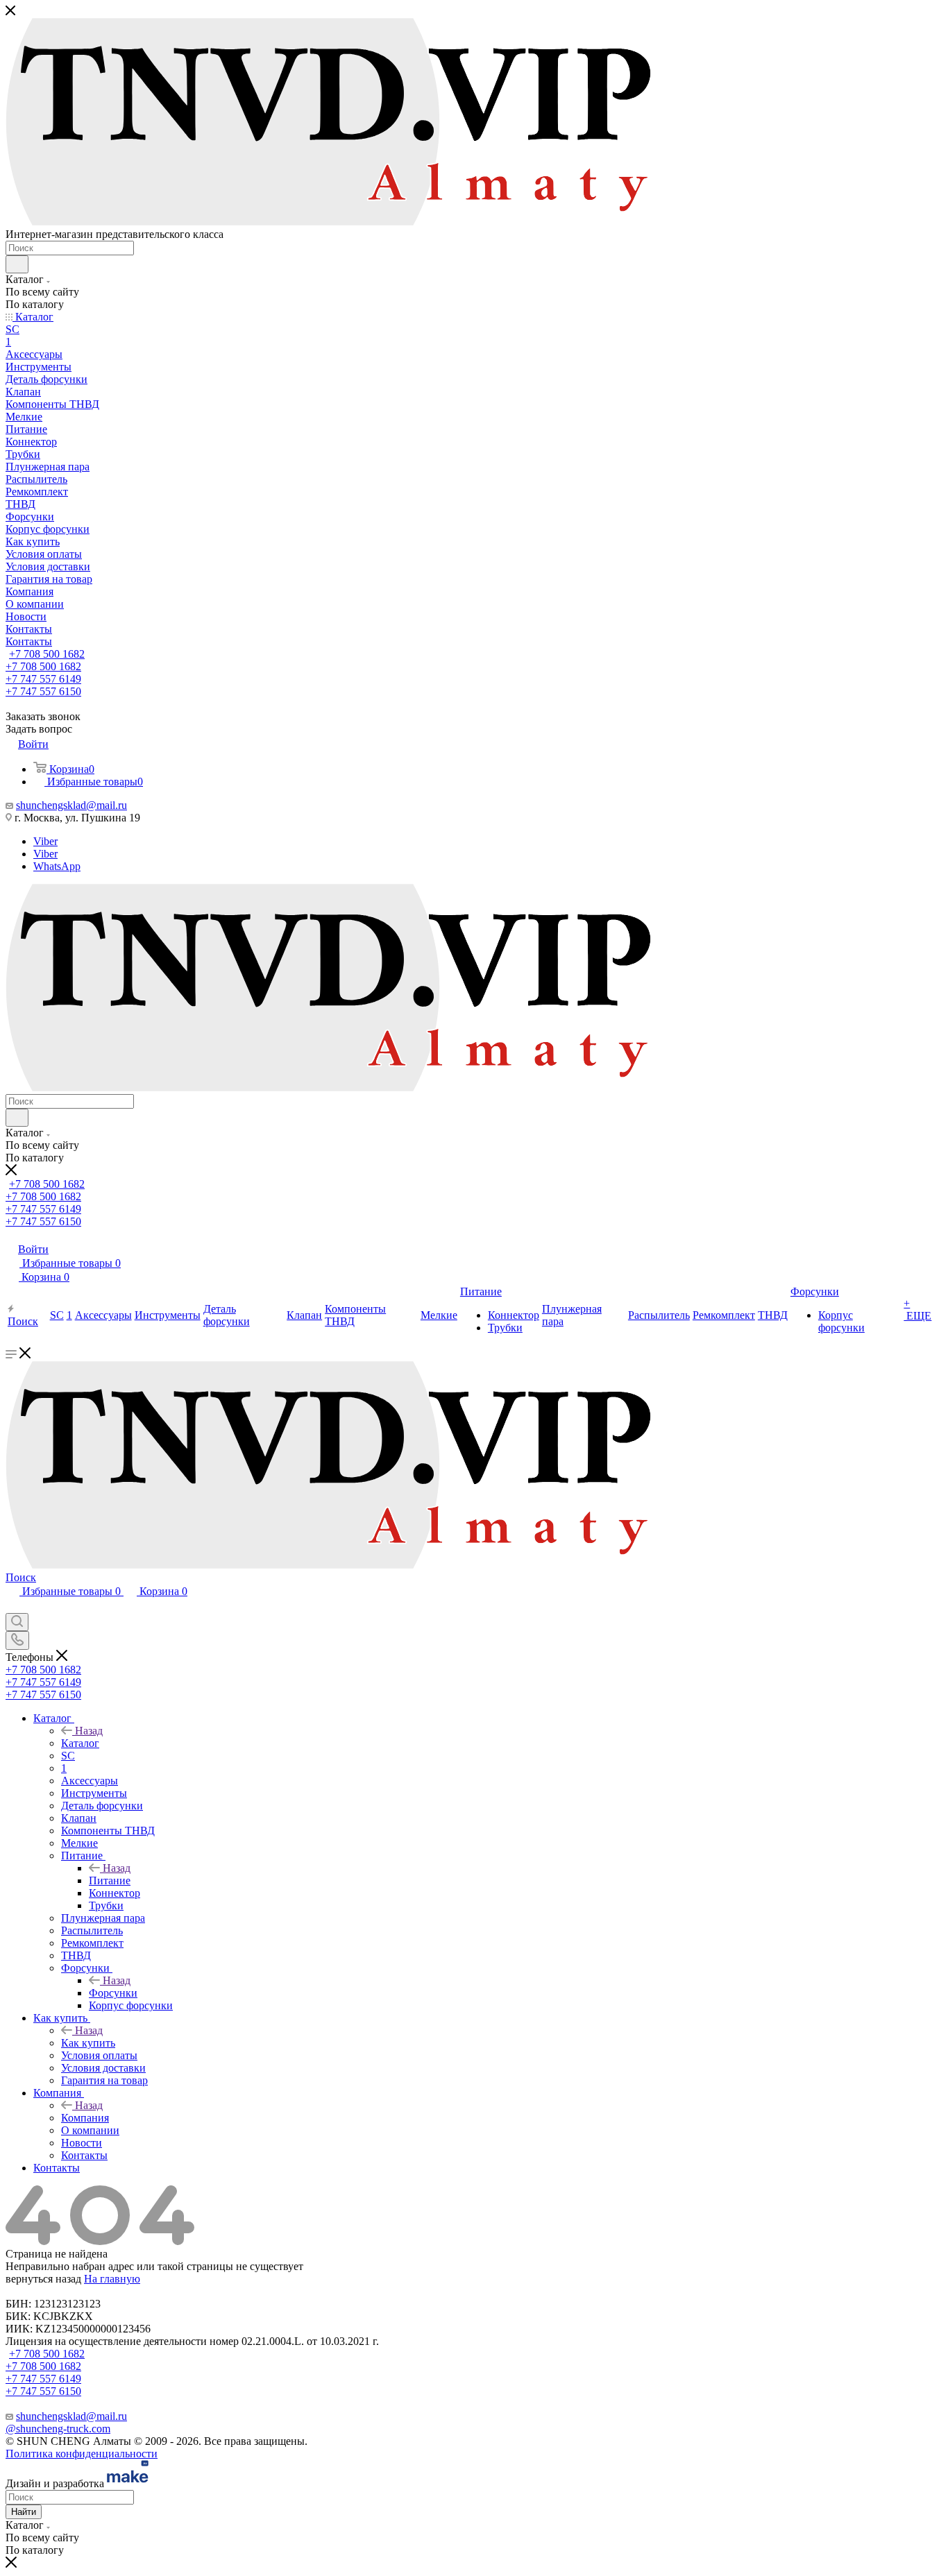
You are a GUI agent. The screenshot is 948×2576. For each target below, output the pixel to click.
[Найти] (17, 264)
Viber (45, 841)
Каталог (80, 1743)
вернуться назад (43, 2279)
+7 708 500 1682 (47, 654)
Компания (85, 2118)
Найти (24, 2512)
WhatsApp (57, 866)
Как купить (88, 2043)
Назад (89, 1731)
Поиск (21, 1577)
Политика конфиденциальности (82, 2454)
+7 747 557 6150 (43, 691)
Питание (110, 1880)
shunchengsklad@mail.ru (71, 805)
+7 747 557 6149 (43, 679)
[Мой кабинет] (12, 1606)
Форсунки (113, 1993)
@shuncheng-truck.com (58, 2429)
